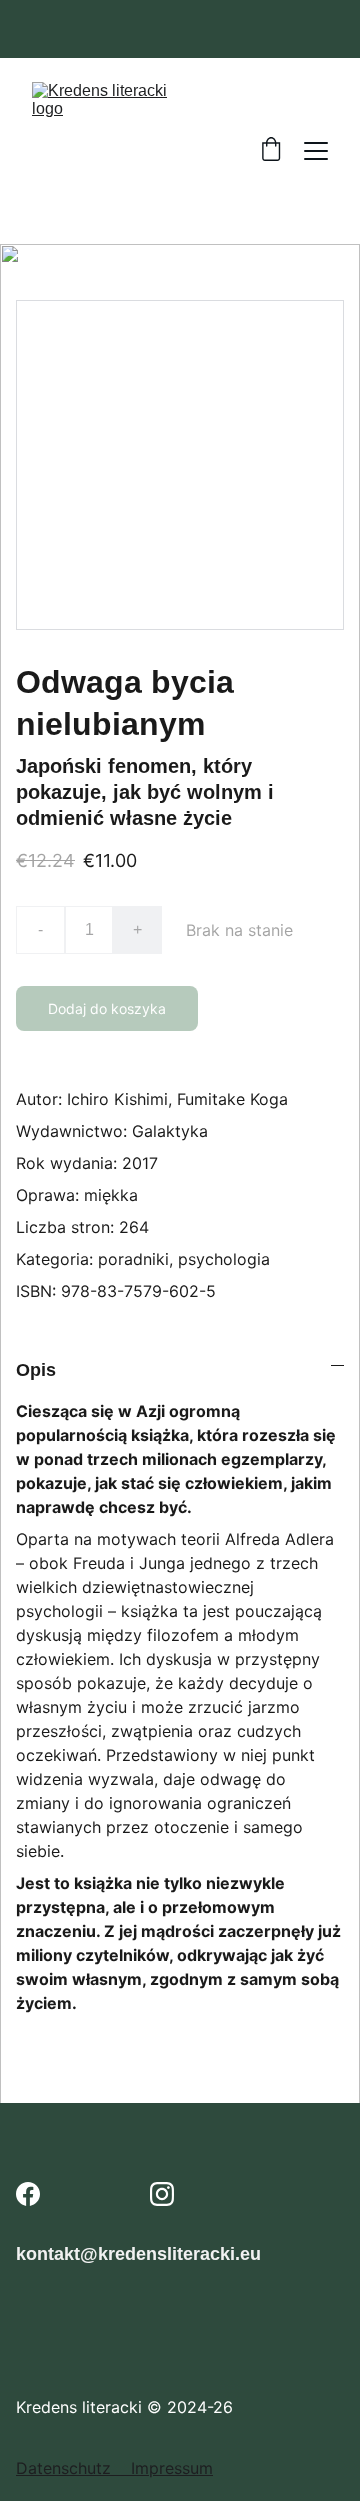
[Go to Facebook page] (28, 2194)
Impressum (172, 2468)
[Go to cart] (271, 151)
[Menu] (316, 151)
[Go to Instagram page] (162, 2194)
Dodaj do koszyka (107, 1008)
